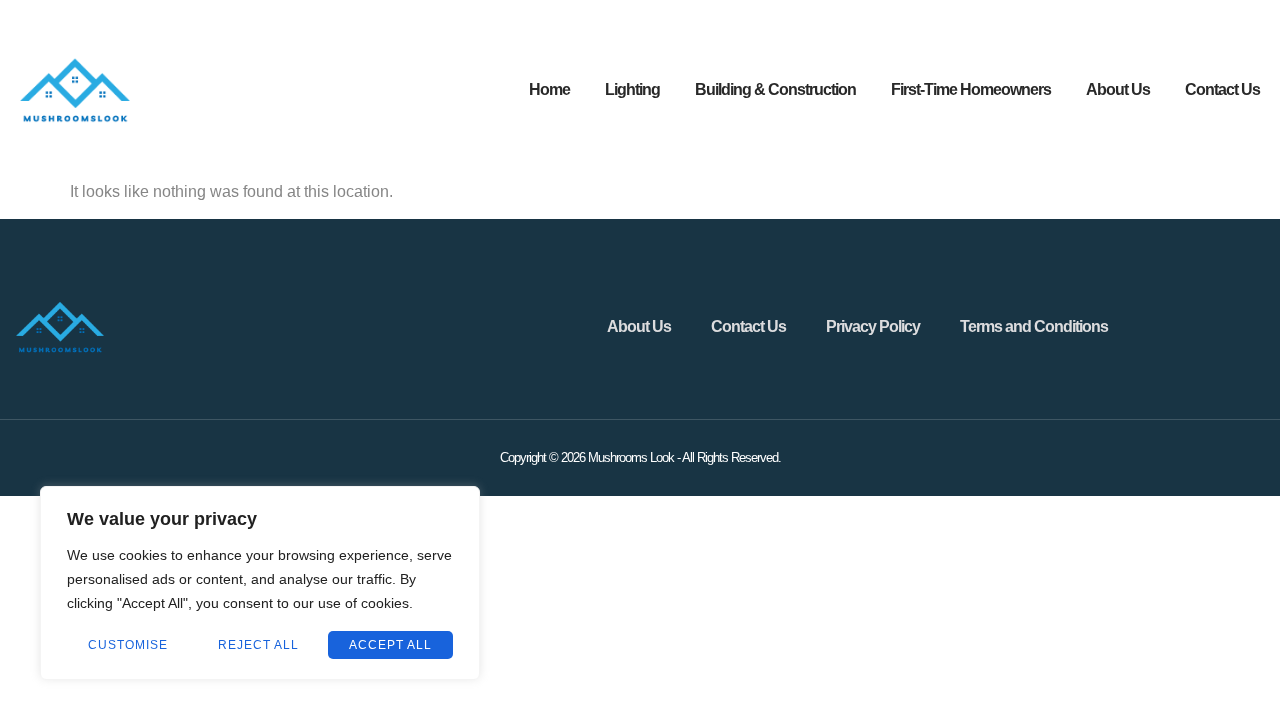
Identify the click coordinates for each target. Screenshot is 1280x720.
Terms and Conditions (1034, 326)
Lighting (632, 89)
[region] (260, 583)
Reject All (258, 645)
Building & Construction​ (775, 89)
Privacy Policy (873, 326)
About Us (1118, 89)
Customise (128, 645)
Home (549, 89)
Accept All (390, 645)
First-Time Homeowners (971, 89)
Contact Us (1222, 89)
